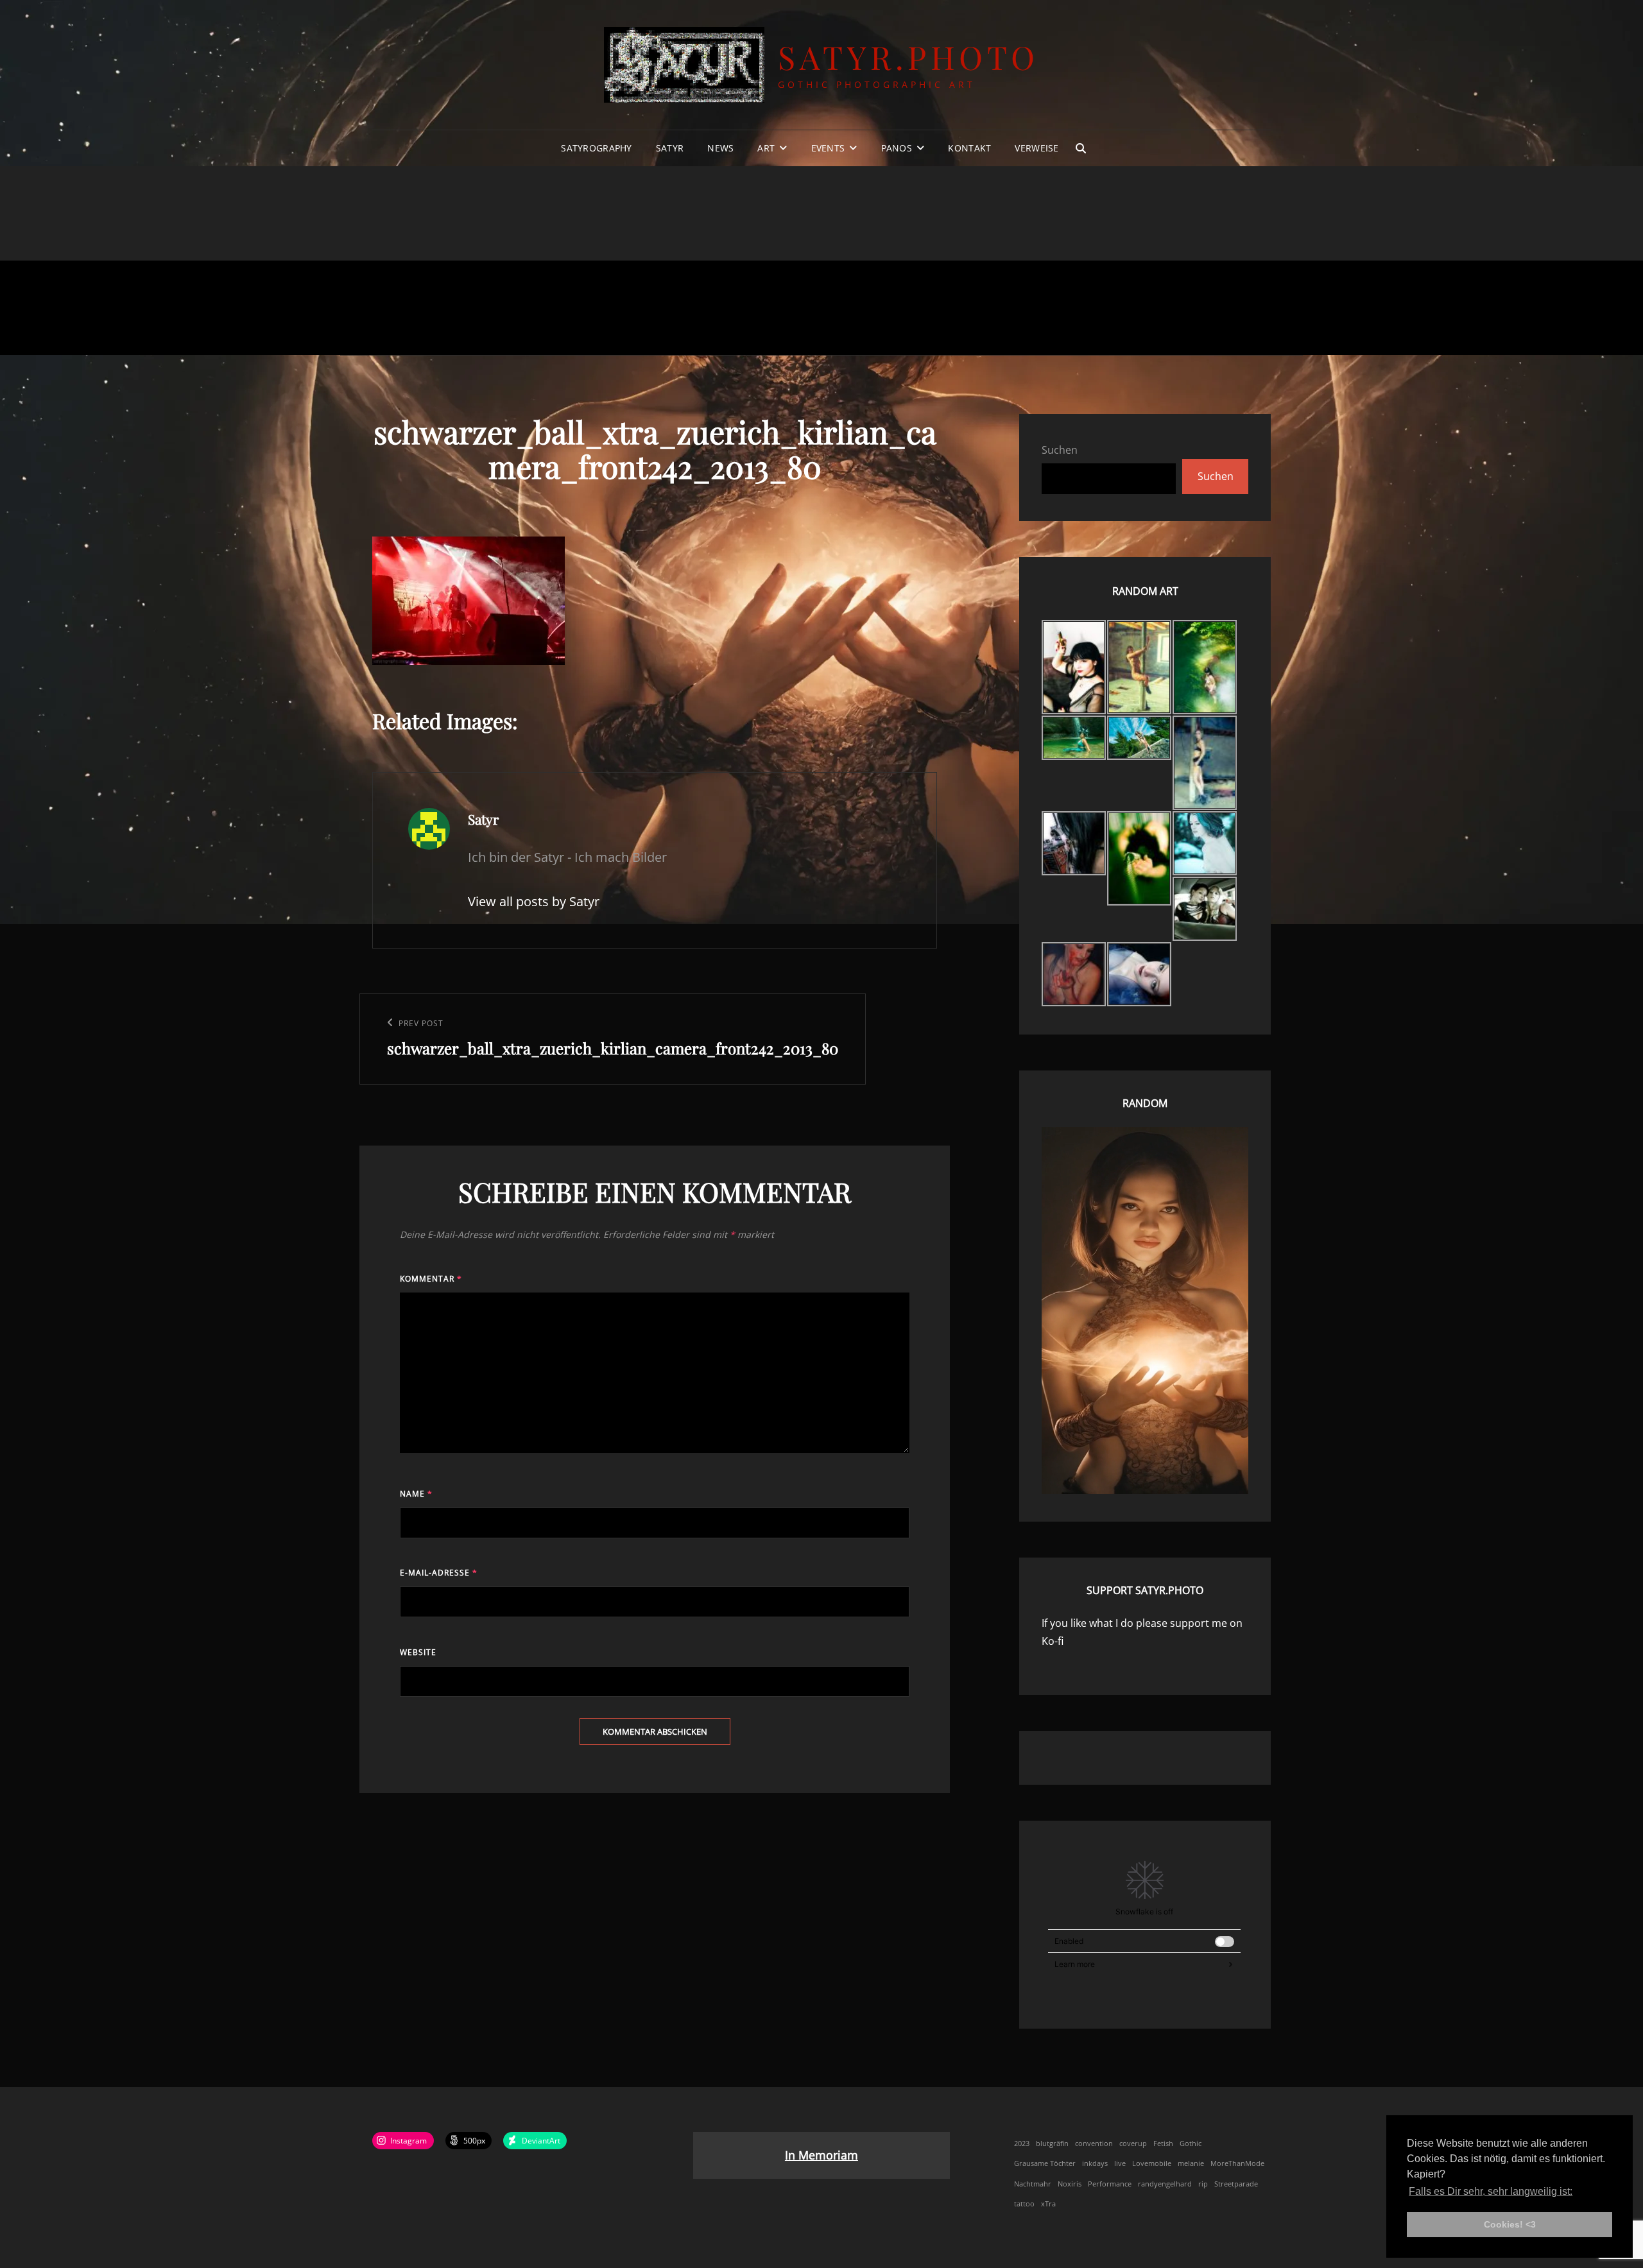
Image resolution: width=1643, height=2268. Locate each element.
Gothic (1191, 2143)
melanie (1191, 2163)
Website (418, 1652)
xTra (1048, 2204)
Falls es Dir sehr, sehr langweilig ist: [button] (1491, 2191)
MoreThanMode (1237, 2163)
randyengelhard (1165, 2184)
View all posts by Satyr (534, 901)
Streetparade (1236, 2184)
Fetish (1163, 2143)
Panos (897, 148)
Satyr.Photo (908, 57)
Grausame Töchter (1045, 2163)
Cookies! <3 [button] (1510, 2224)
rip (1203, 2184)
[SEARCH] (1081, 148)
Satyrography (596, 148)
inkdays (1095, 2163)
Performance (1110, 2184)
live (1120, 2163)
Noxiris (1070, 2184)
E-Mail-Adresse (439, 1573)
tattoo (1024, 2204)
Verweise (1037, 148)
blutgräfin (1052, 2143)
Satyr (670, 148)
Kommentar (431, 1279)
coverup (1133, 2143)
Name (416, 1494)
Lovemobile (1152, 2163)
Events (828, 148)
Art (766, 148)
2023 (1022, 2143)
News (720, 148)
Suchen (1060, 450)
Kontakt (969, 148)
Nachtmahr (1033, 2184)
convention (1094, 2143)
